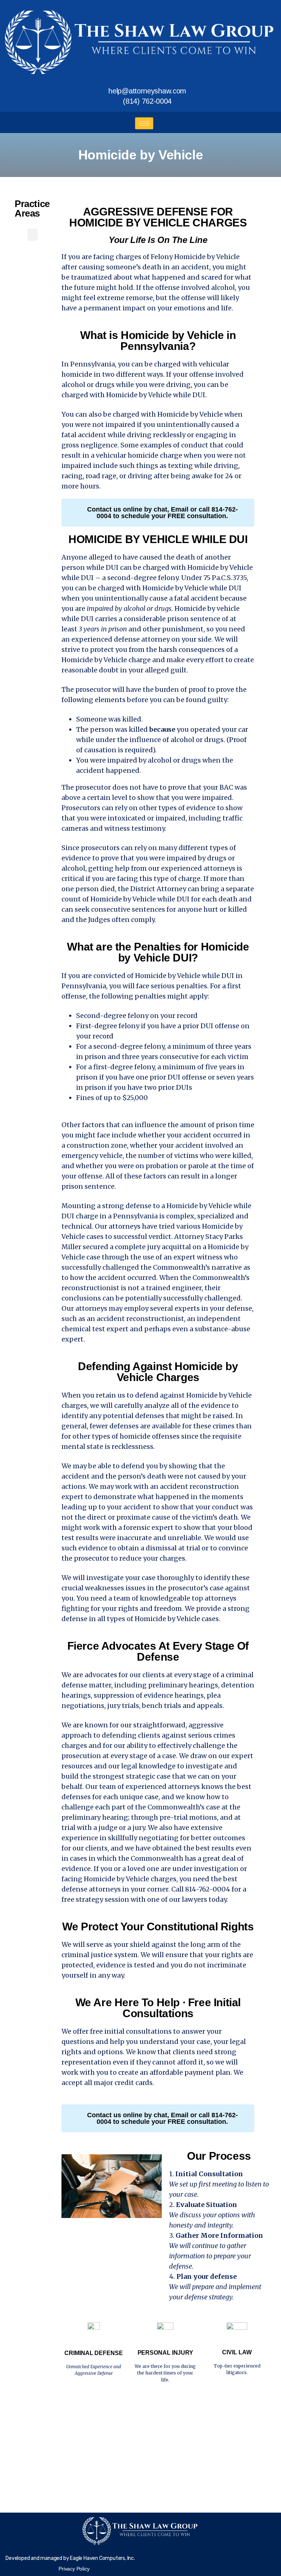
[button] (33, 235)
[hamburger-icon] (144, 123)
